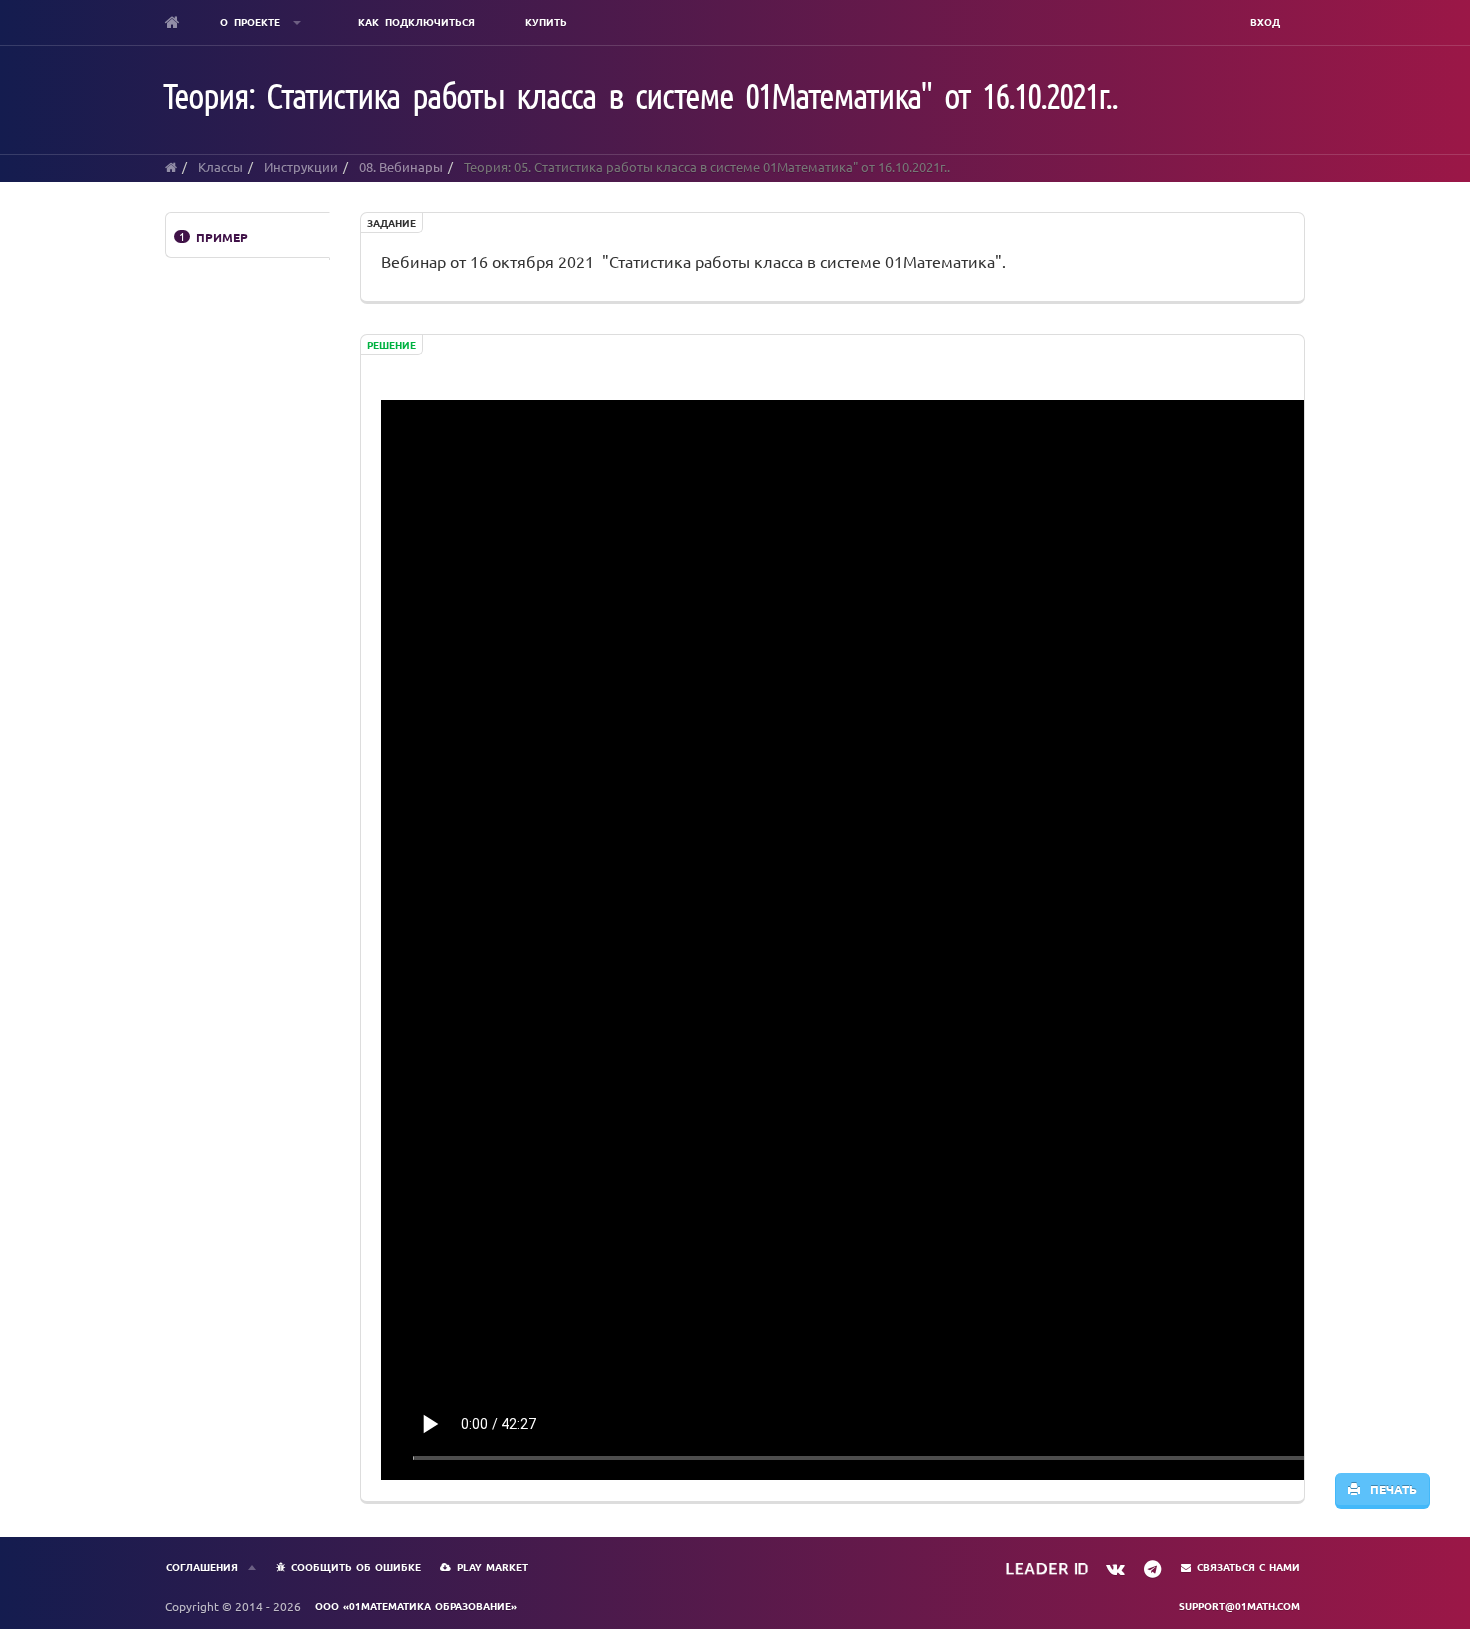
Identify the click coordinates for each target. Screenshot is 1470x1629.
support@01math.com (1239, 1605)
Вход (1265, 21)
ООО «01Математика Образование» (416, 1605)
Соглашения (202, 1566)
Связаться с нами (1248, 1566)
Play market (492, 1566)
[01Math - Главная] (172, 22)
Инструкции (301, 166)
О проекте (253, 21)
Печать (1388, 1489)
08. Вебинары (401, 166)
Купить (546, 21)
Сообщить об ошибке (356, 1566)
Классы (220, 166)
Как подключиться (416, 21)
